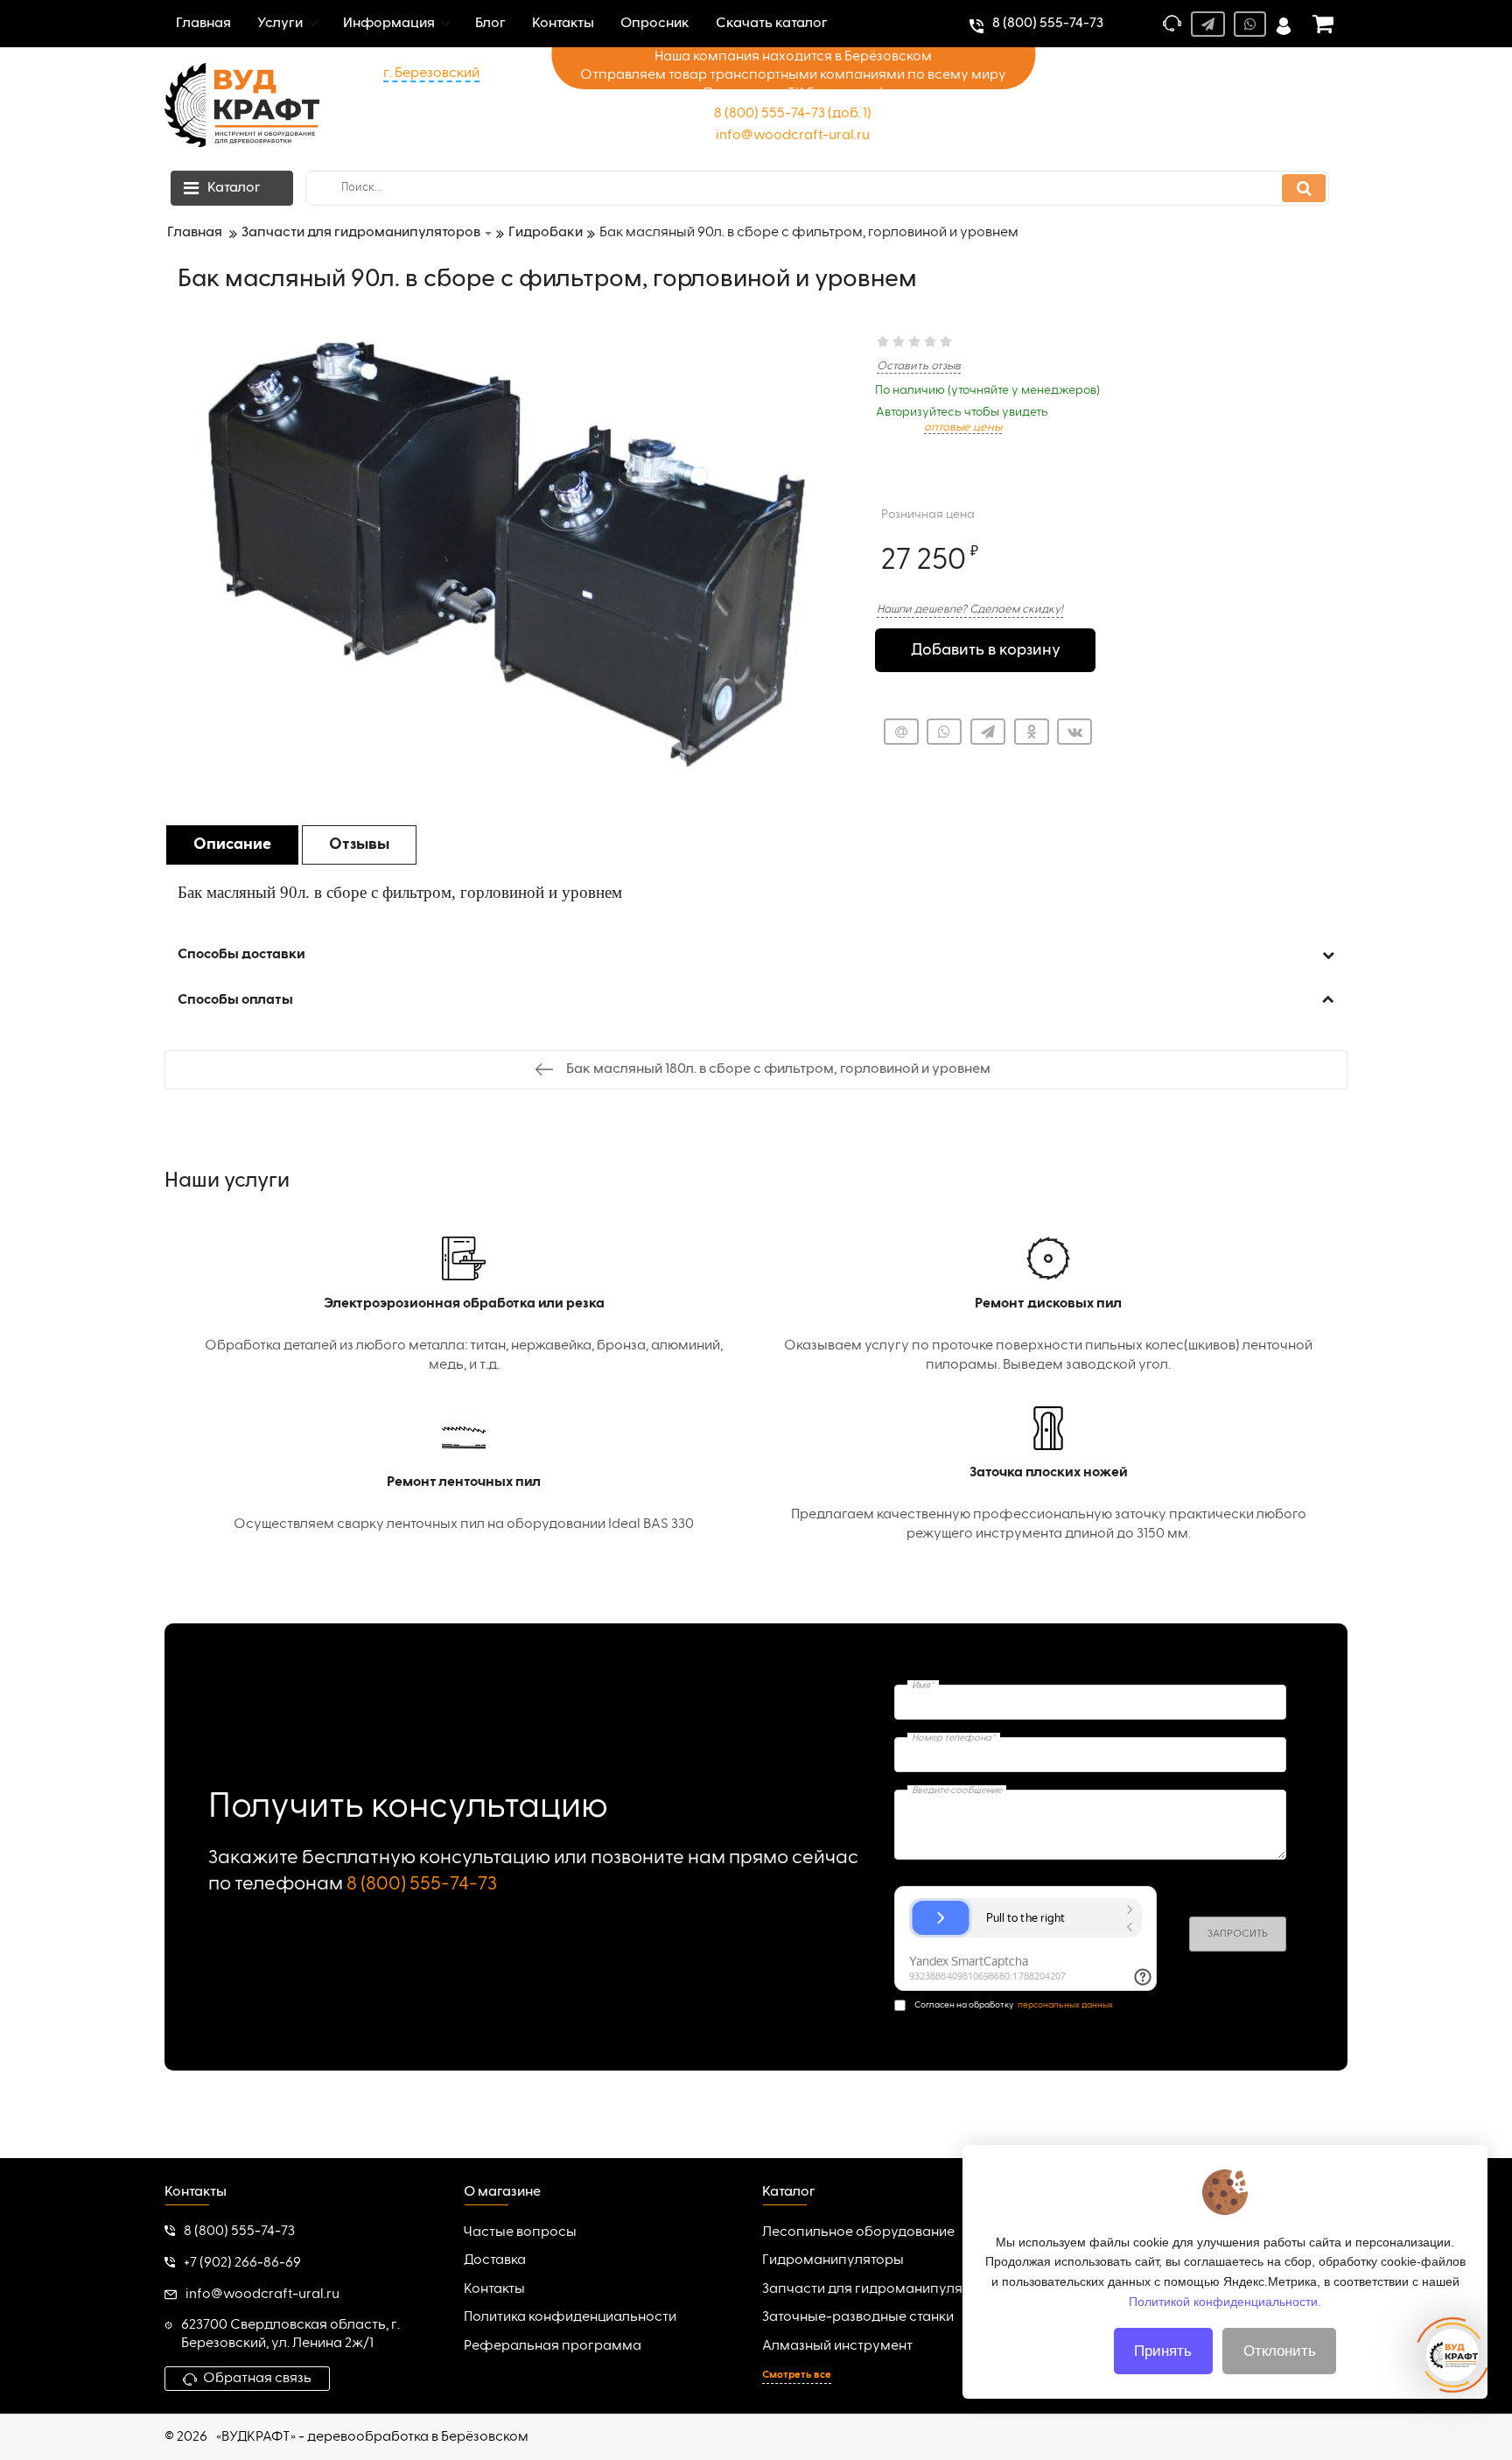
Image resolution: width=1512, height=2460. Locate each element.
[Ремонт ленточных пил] (464, 1475)
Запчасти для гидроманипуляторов (882, 2289)
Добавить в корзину (986, 650)
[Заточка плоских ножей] (1048, 1475)
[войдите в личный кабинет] (1284, 24)
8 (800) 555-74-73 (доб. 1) (793, 114)
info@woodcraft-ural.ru (793, 136)
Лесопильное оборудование (858, 2232)
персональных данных (1065, 2005)
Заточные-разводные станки (858, 2317)
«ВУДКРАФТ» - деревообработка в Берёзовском (372, 2437)
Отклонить (1280, 2351)
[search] (1304, 188)
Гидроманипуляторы (833, 2260)
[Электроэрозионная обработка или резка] (464, 1306)
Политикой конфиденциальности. (1225, 2301)
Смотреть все (797, 2375)
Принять (1163, 2351)
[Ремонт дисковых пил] (1048, 1306)
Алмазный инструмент (837, 2346)
